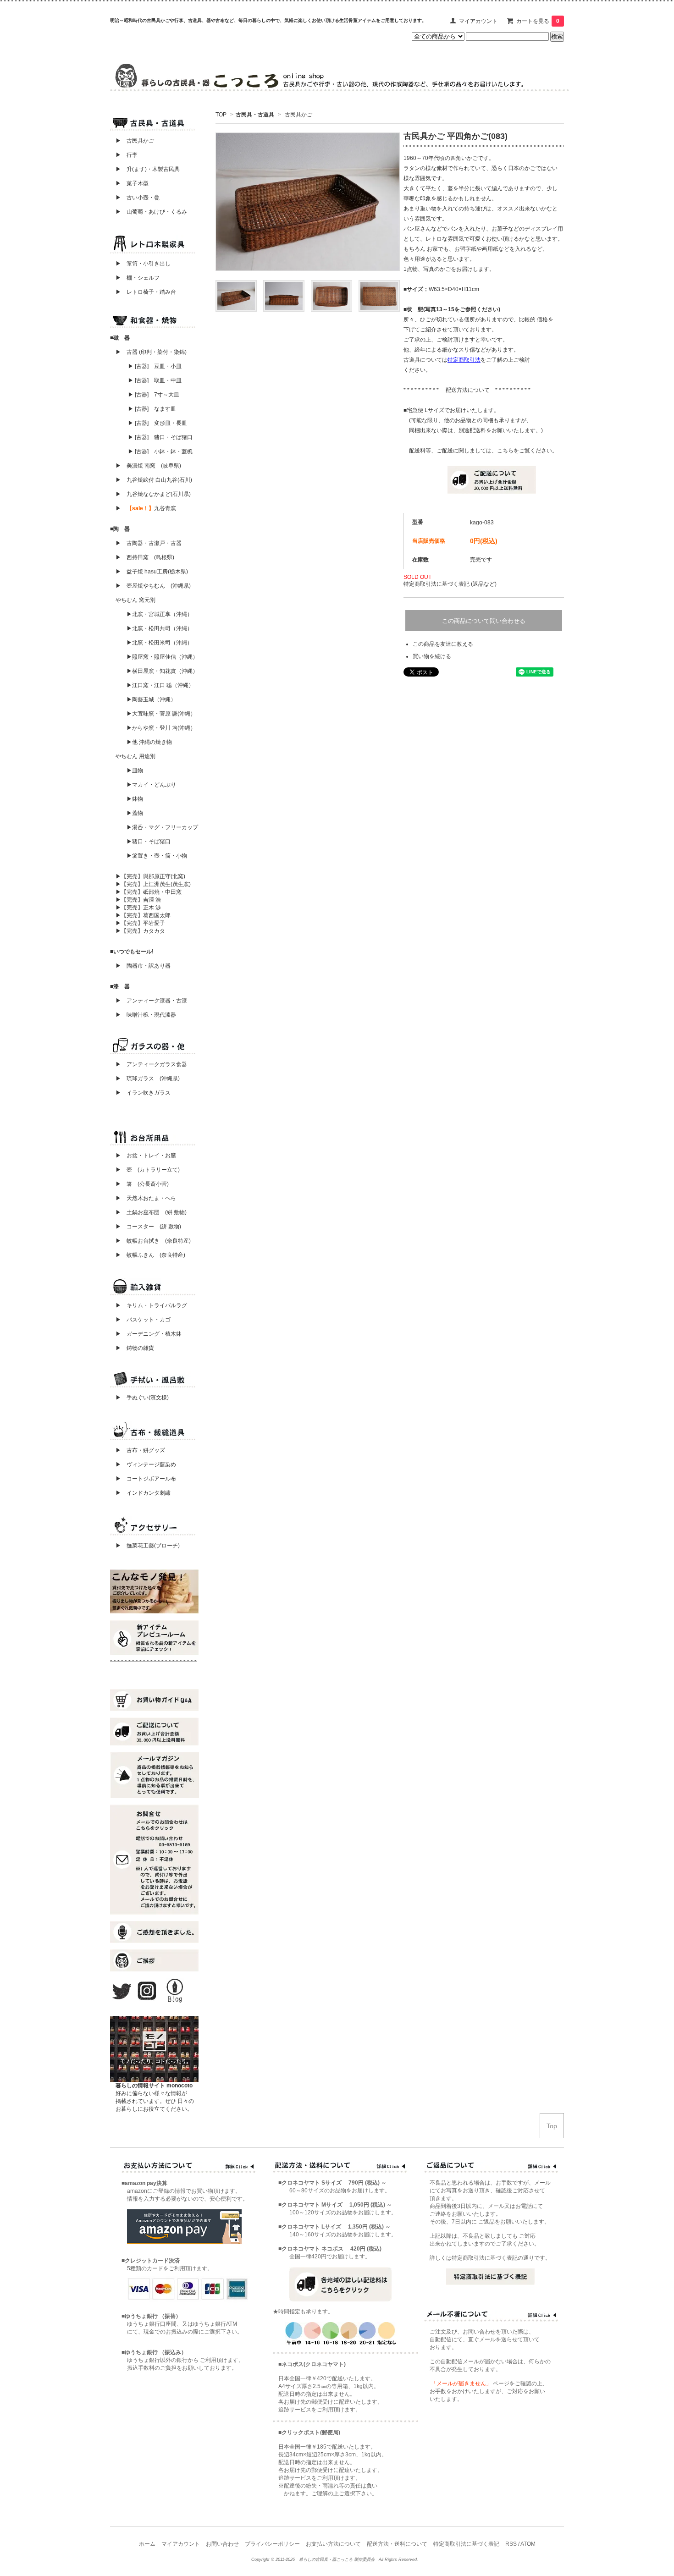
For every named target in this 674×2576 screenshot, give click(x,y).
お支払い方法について (333, 2544)
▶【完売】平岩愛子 (140, 923)
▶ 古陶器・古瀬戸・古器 (149, 543)
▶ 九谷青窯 (146, 508)
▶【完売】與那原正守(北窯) (150, 876)
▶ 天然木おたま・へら (146, 1198)
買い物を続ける (432, 656)
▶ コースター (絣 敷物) (148, 1227)
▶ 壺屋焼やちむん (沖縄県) (153, 586)
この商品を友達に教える (443, 644)
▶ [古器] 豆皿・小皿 (155, 366)
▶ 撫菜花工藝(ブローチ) (145, 1546)
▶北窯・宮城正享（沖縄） (160, 614)
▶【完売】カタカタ (140, 931)
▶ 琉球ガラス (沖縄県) (148, 1079)
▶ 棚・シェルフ (138, 278)
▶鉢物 (135, 799)
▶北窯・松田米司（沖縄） (160, 643)
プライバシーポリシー (272, 2544)
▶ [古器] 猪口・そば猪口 (160, 437)
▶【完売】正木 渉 (138, 908)
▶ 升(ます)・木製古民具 (145, 169)
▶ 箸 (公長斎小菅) (142, 1184)
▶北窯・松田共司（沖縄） (160, 628)
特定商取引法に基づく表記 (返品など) (450, 584)
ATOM (528, 2544)
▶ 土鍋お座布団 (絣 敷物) (151, 1212)
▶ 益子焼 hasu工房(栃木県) (152, 572)
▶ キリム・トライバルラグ (151, 1305)
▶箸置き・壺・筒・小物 (157, 856)
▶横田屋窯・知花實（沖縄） (162, 671)
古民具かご (298, 115)
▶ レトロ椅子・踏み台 (146, 292)
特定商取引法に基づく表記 (466, 2544)
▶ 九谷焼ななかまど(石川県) (153, 494)
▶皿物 (135, 771)
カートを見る (538, 21)
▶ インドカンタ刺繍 (140, 1493)
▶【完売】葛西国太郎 (143, 915)
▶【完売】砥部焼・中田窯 (149, 892)
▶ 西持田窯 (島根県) (145, 557)
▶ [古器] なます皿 (152, 409)
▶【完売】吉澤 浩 (141, 900)
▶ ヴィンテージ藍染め (143, 1464)
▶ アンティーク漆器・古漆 (151, 1001)
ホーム (147, 2544)
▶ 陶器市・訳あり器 (143, 966)
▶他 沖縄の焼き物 (149, 742)
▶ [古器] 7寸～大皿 (154, 395)
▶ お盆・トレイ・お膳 (146, 1156)
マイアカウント (478, 21)
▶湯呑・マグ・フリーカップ (162, 827)
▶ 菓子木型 (129, 183)
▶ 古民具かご (132, 141)
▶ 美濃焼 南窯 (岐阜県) (148, 466)
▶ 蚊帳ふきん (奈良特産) (150, 1255)
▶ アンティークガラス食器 (151, 1064)
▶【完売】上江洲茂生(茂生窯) (153, 884)
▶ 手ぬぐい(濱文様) (142, 1398)
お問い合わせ (222, 2544)
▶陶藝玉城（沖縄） (151, 699)
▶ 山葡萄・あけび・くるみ (149, 212)
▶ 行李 (124, 155)
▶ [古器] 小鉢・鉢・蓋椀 (160, 451)
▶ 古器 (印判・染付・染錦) (151, 352)
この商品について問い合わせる (484, 621)
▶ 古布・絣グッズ (138, 1450)
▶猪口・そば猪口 (149, 842)
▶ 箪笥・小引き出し (143, 264)
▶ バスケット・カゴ (143, 1320)
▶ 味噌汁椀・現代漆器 (146, 1015)
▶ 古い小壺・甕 (138, 198)
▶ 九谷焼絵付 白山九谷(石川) (151, 480)
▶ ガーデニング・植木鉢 (146, 1334)
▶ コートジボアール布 (143, 1479)
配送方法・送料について (397, 2544)
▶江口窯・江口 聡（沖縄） (160, 685)
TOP (221, 115)
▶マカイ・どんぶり (151, 785)
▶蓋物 (135, 813)
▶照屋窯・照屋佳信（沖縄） (162, 657)
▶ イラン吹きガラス (143, 1093)
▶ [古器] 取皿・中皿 (155, 380)
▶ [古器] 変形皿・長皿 (157, 423)
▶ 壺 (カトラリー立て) (148, 1170)
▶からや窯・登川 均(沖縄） (161, 728)
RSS (511, 2544)
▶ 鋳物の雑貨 (135, 1348)
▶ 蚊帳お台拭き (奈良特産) (153, 1241)
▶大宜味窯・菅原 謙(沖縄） (161, 714)
